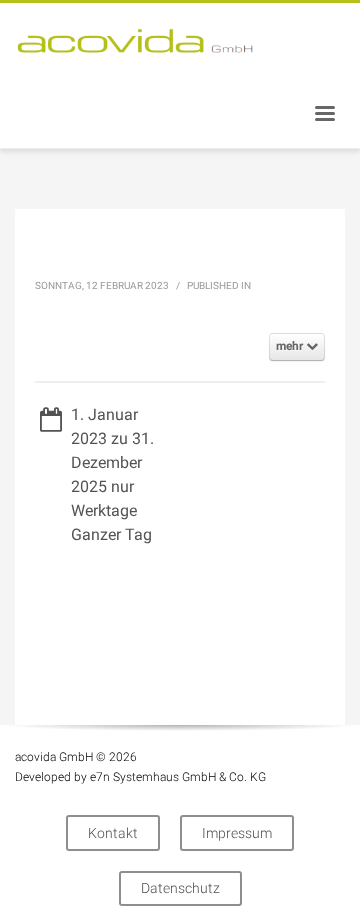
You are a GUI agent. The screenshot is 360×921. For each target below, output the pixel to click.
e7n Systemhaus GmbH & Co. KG (178, 777)
